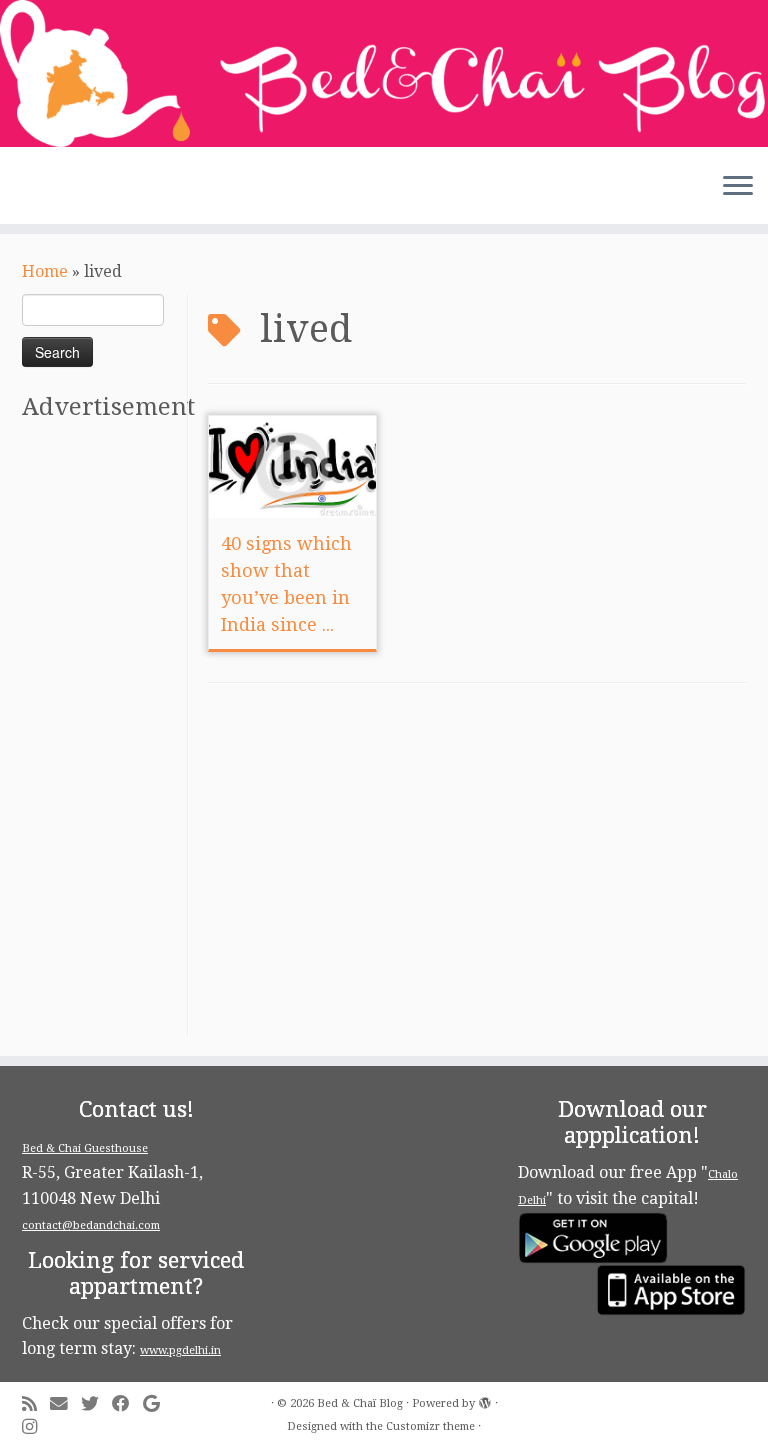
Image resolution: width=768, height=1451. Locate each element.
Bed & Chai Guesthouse (85, 1148)
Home (45, 271)
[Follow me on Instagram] (36, 1427)
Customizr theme (430, 1426)
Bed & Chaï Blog (360, 1403)
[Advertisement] (102, 736)
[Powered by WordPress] (485, 1400)
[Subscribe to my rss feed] (36, 1404)
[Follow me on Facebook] (127, 1404)
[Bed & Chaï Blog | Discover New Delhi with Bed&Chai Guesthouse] (384, 73)
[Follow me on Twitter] (96, 1404)
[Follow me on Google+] (158, 1404)
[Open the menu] (738, 188)
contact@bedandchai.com (91, 1225)
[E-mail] (65, 1404)
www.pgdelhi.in (180, 1350)
